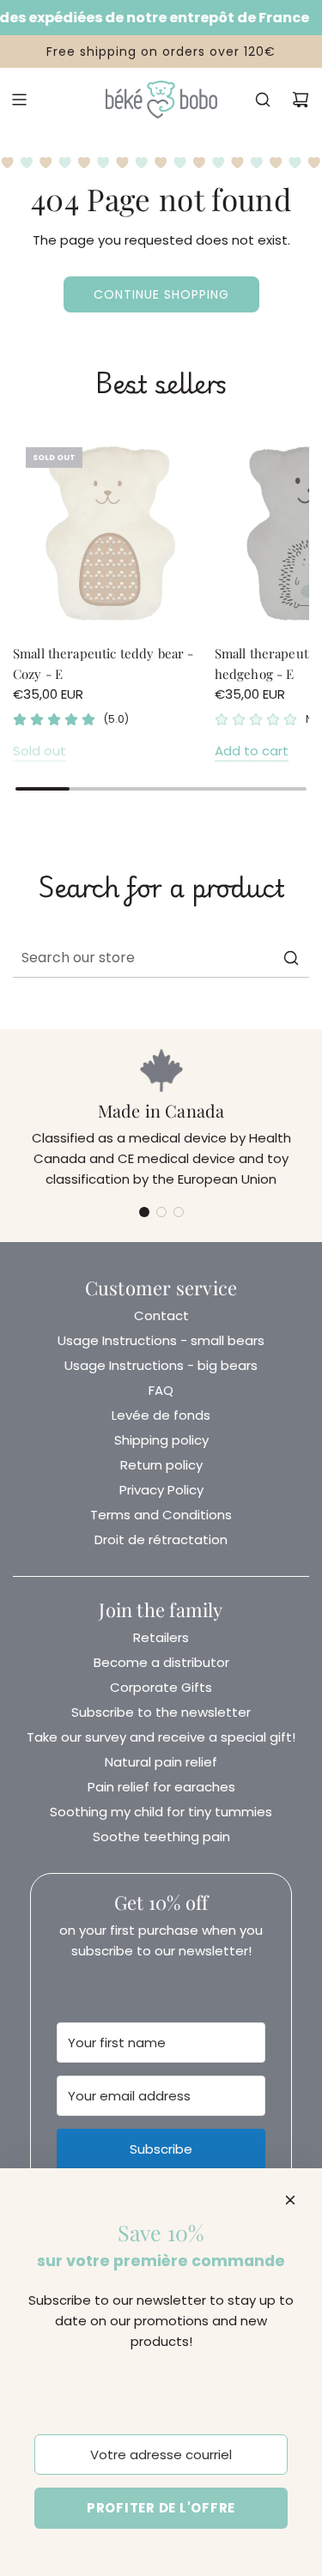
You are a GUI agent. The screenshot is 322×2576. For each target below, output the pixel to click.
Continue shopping (161, 294)
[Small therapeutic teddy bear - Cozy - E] (111, 532)
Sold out (39, 751)
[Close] (290, 2200)
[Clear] (252, 958)
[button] (144, 1212)
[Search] (263, 100)
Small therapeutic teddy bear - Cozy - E (103, 664)
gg (161, 674)
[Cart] (301, 100)
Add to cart (252, 751)
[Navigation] (19, 100)
